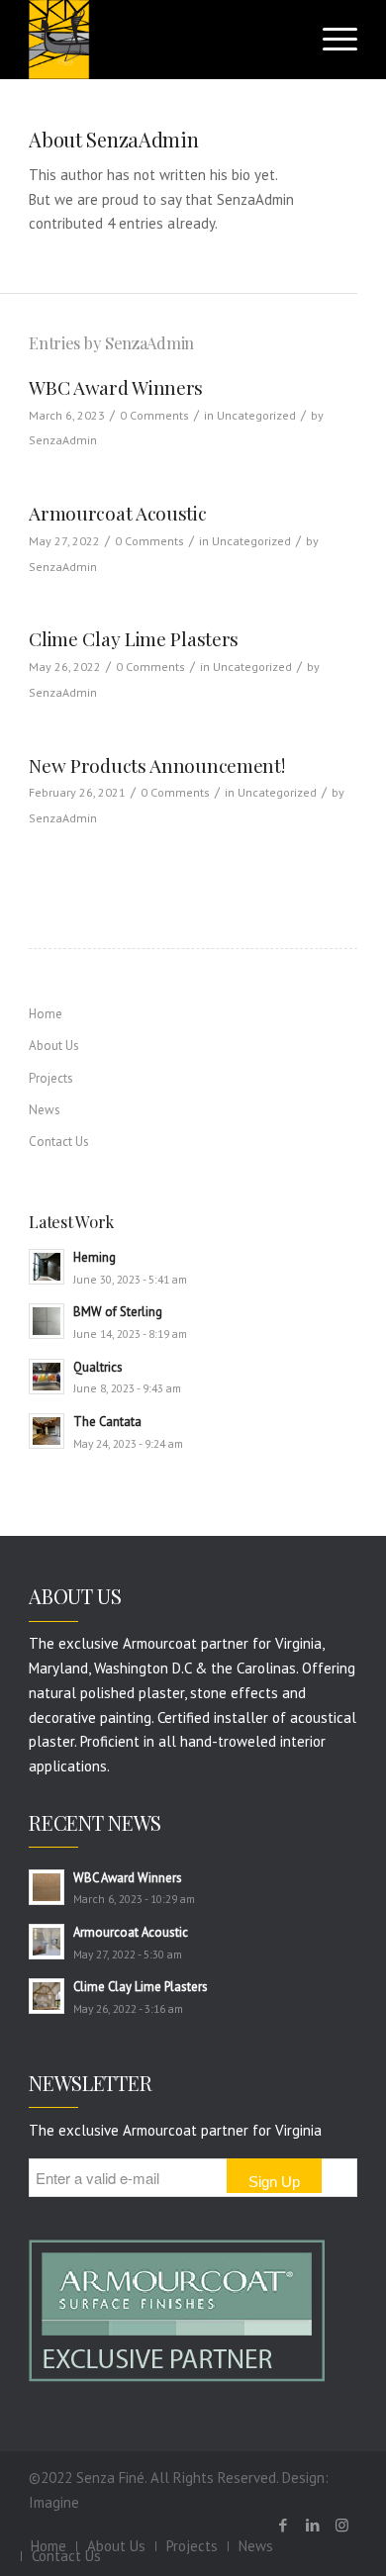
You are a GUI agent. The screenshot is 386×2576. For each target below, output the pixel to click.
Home (46, 1014)
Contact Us (59, 1142)
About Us (54, 1046)
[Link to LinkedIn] (313, 2526)
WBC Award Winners (116, 387)
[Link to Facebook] (283, 2526)
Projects (51, 1078)
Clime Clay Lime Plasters (134, 638)
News (45, 1110)
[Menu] (330, 40)
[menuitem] (116, 2546)
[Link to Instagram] (342, 2526)
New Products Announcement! (156, 765)
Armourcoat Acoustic (117, 513)
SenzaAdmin (63, 440)
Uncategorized (256, 415)
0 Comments (154, 415)
